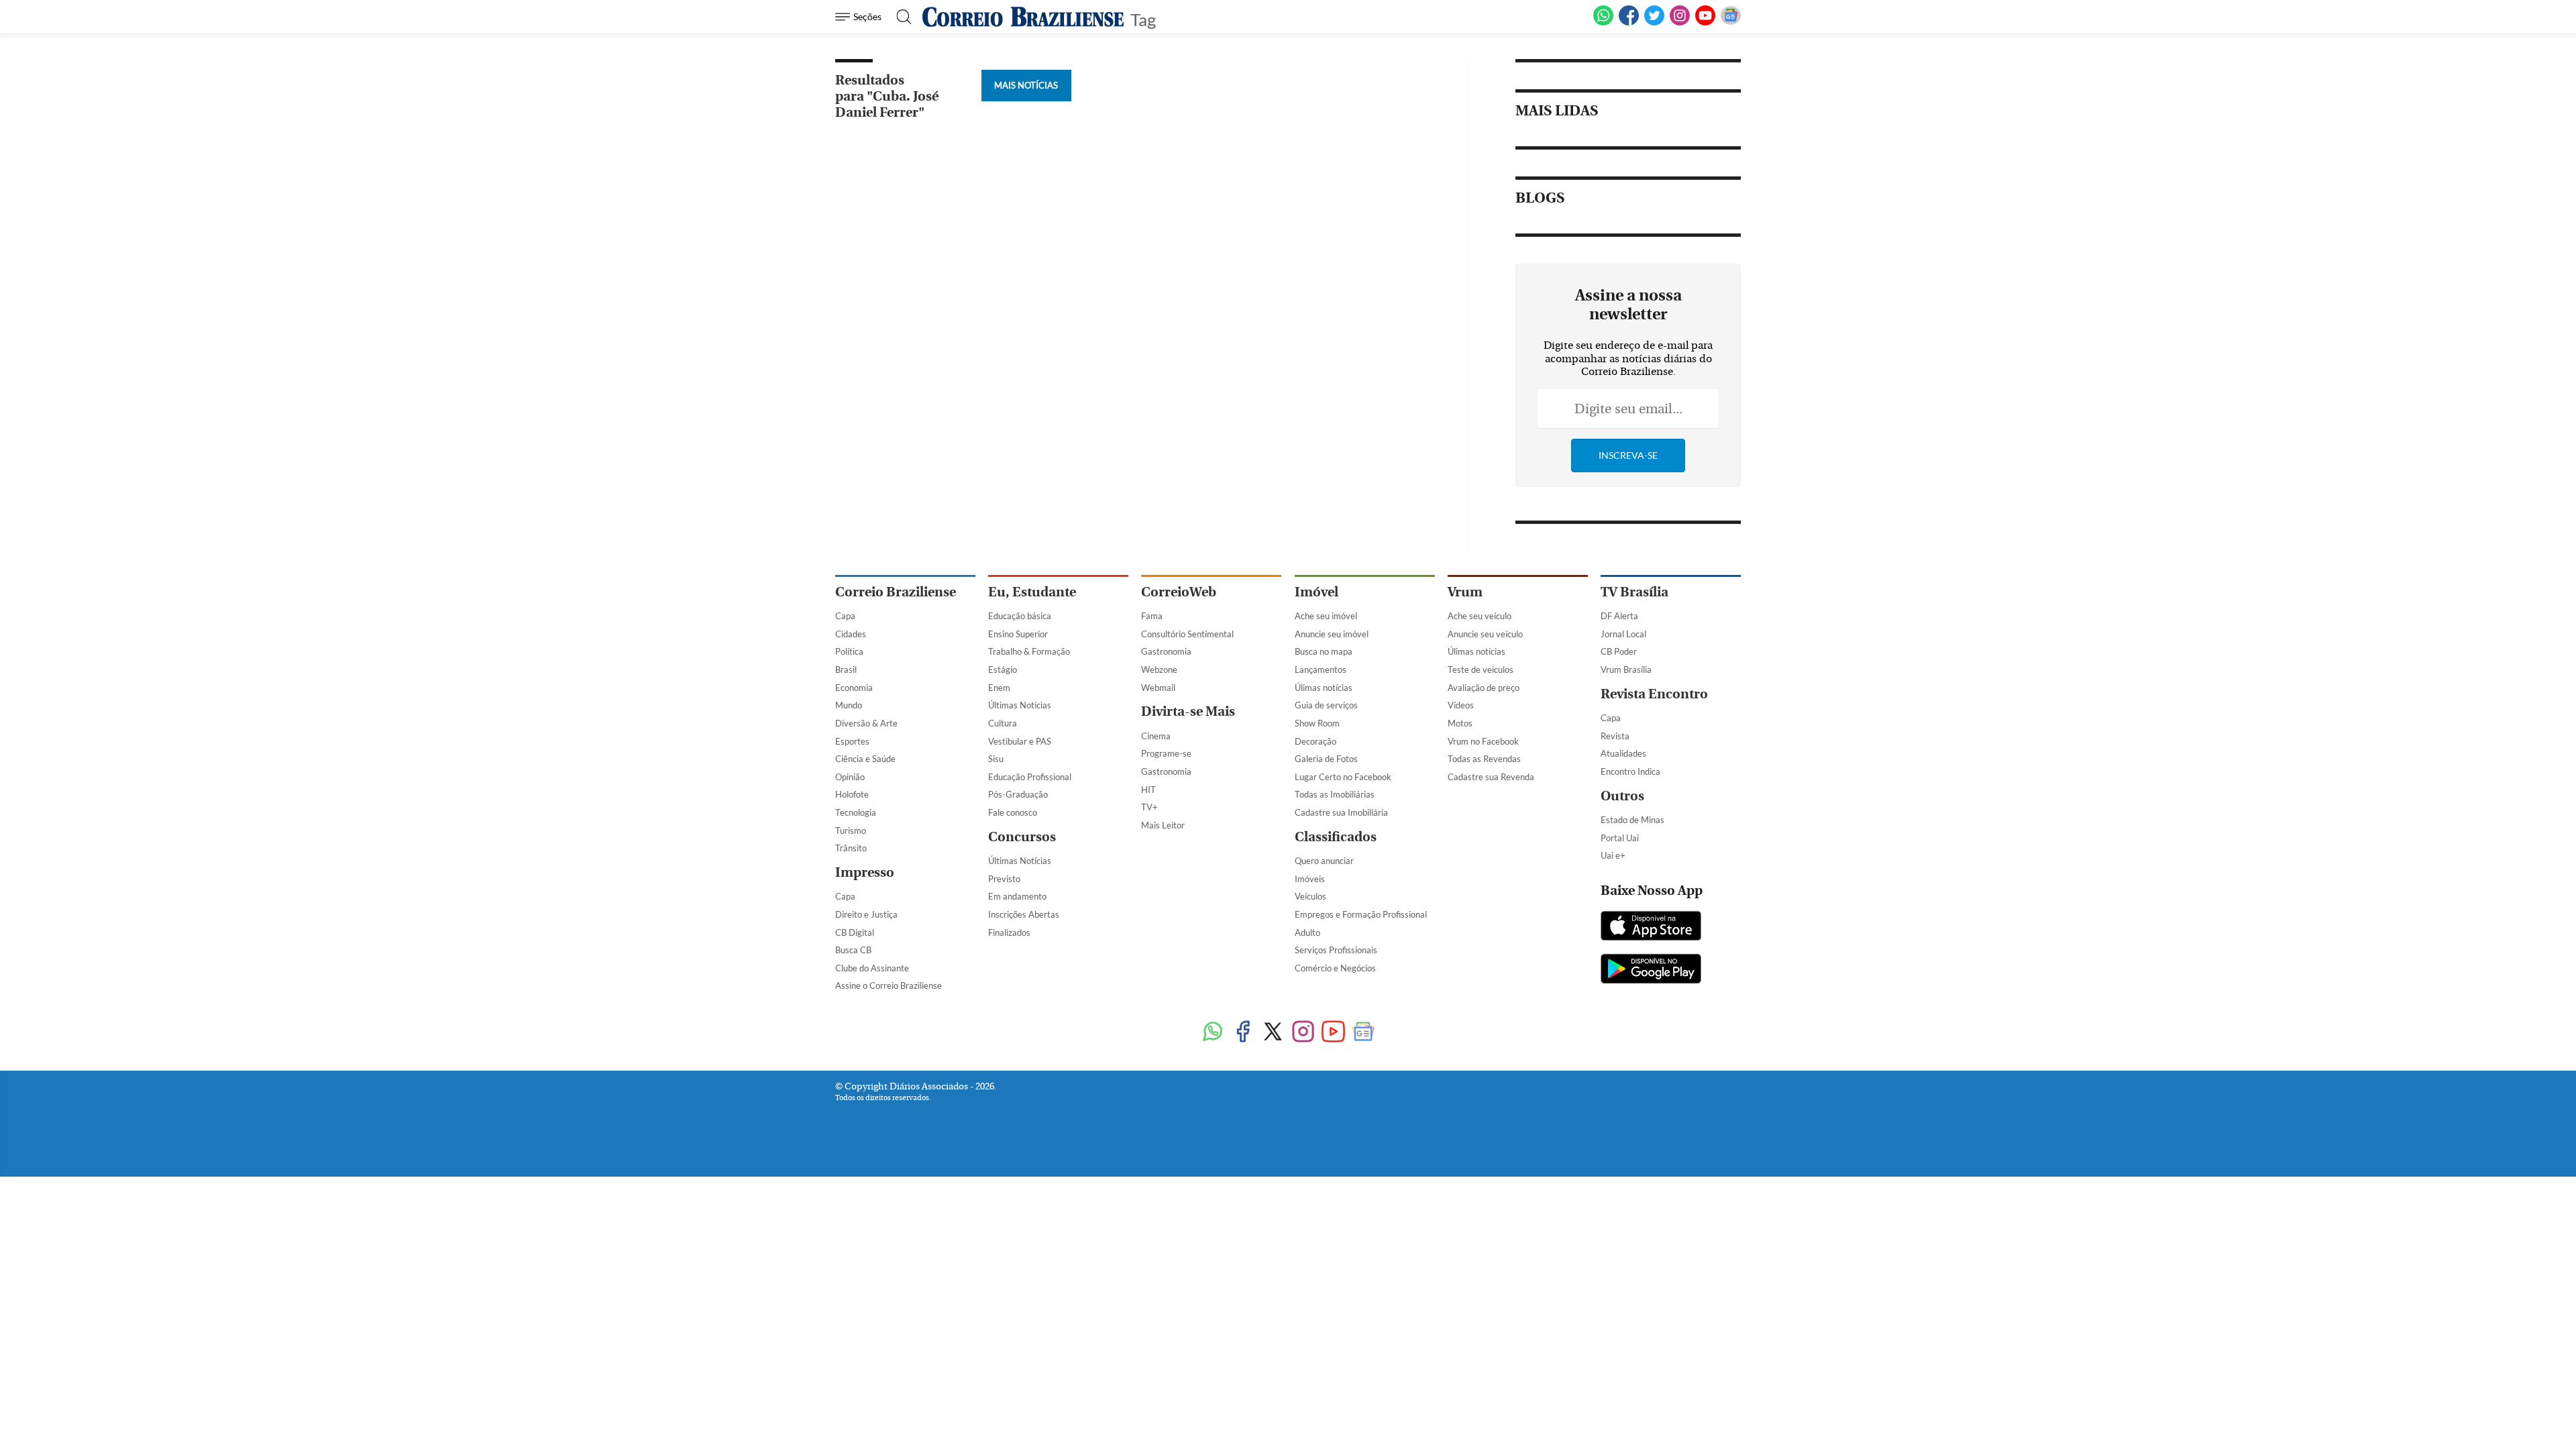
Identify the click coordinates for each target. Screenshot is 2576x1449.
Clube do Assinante (872, 968)
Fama (1152, 616)
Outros (1622, 796)
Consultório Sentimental (1187, 634)
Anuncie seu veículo (1485, 634)
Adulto (1307, 932)
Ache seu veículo (1480, 616)
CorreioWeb (1179, 592)
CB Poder (1619, 651)
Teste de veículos (1481, 669)
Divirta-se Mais (1188, 711)
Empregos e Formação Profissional (1361, 914)
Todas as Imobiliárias (1335, 794)
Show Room (1317, 723)
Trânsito (851, 848)
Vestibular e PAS (1020, 741)
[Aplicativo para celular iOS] (1651, 927)
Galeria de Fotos (1326, 759)
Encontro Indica (1630, 771)
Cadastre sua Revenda (1491, 777)
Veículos (1310, 896)
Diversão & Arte (866, 723)
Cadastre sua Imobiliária (1341, 812)
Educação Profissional (1030, 777)
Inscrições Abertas (1024, 914)
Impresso (865, 872)
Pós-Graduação (1018, 794)
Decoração (1316, 741)
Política (849, 651)
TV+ (1149, 807)
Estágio (1003, 669)
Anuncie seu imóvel (1332, 634)
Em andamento (1017, 896)
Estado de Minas (1632, 820)
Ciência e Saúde (865, 759)
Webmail (1158, 688)
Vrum (1465, 592)
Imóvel (1317, 592)
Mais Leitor (1163, 825)
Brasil (846, 669)
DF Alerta (1619, 616)
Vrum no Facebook (1483, 741)
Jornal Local (1623, 634)
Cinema (1156, 736)
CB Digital (855, 932)
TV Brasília (1634, 592)
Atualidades (1623, 753)
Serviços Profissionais (1336, 950)
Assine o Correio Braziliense (889, 985)
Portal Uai (1620, 838)
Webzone (1159, 669)
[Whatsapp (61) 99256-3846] (1603, 23)
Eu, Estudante (1032, 592)
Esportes (852, 741)
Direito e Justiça (866, 914)
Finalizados (1009, 932)
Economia (854, 688)
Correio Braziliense (896, 592)
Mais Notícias (1026, 85)
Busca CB (853, 950)
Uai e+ (1613, 855)
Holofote (852, 794)
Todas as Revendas (1484, 759)
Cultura (1003, 723)
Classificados (1336, 837)
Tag (1143, 18)
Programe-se (1166, 753)
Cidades (851, 634)
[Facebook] (1629, 23)
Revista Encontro (1654, 694)
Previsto (1004, 879)
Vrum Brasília (1626, 669)
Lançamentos (1321, 669)
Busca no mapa (1324, 651)
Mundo (849, 705)
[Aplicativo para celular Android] (1651, 970)
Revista (1615, 736)
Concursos (1022, 837)
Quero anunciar (1324, 861)
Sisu (996, 759)
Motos (1460, 723)
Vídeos (1461, 705)
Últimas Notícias (1020, 705)
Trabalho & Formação (1029, 651)
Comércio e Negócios (1335, 968)
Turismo (851, 830)
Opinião (850, 777)
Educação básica (1020, 616)
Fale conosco (1013, 812)
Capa (845, 616)
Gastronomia (1166, 651)
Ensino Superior (1018, 634)
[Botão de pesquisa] (900, 17)
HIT (1148, 790)
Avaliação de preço (1484, 688)
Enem (999, 688)
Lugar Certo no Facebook (1343, 777)
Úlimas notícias (1324, 688)
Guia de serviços (1326, 705)
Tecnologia (856, 812)
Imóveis (1310, 879)
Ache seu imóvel (1326, 616)
